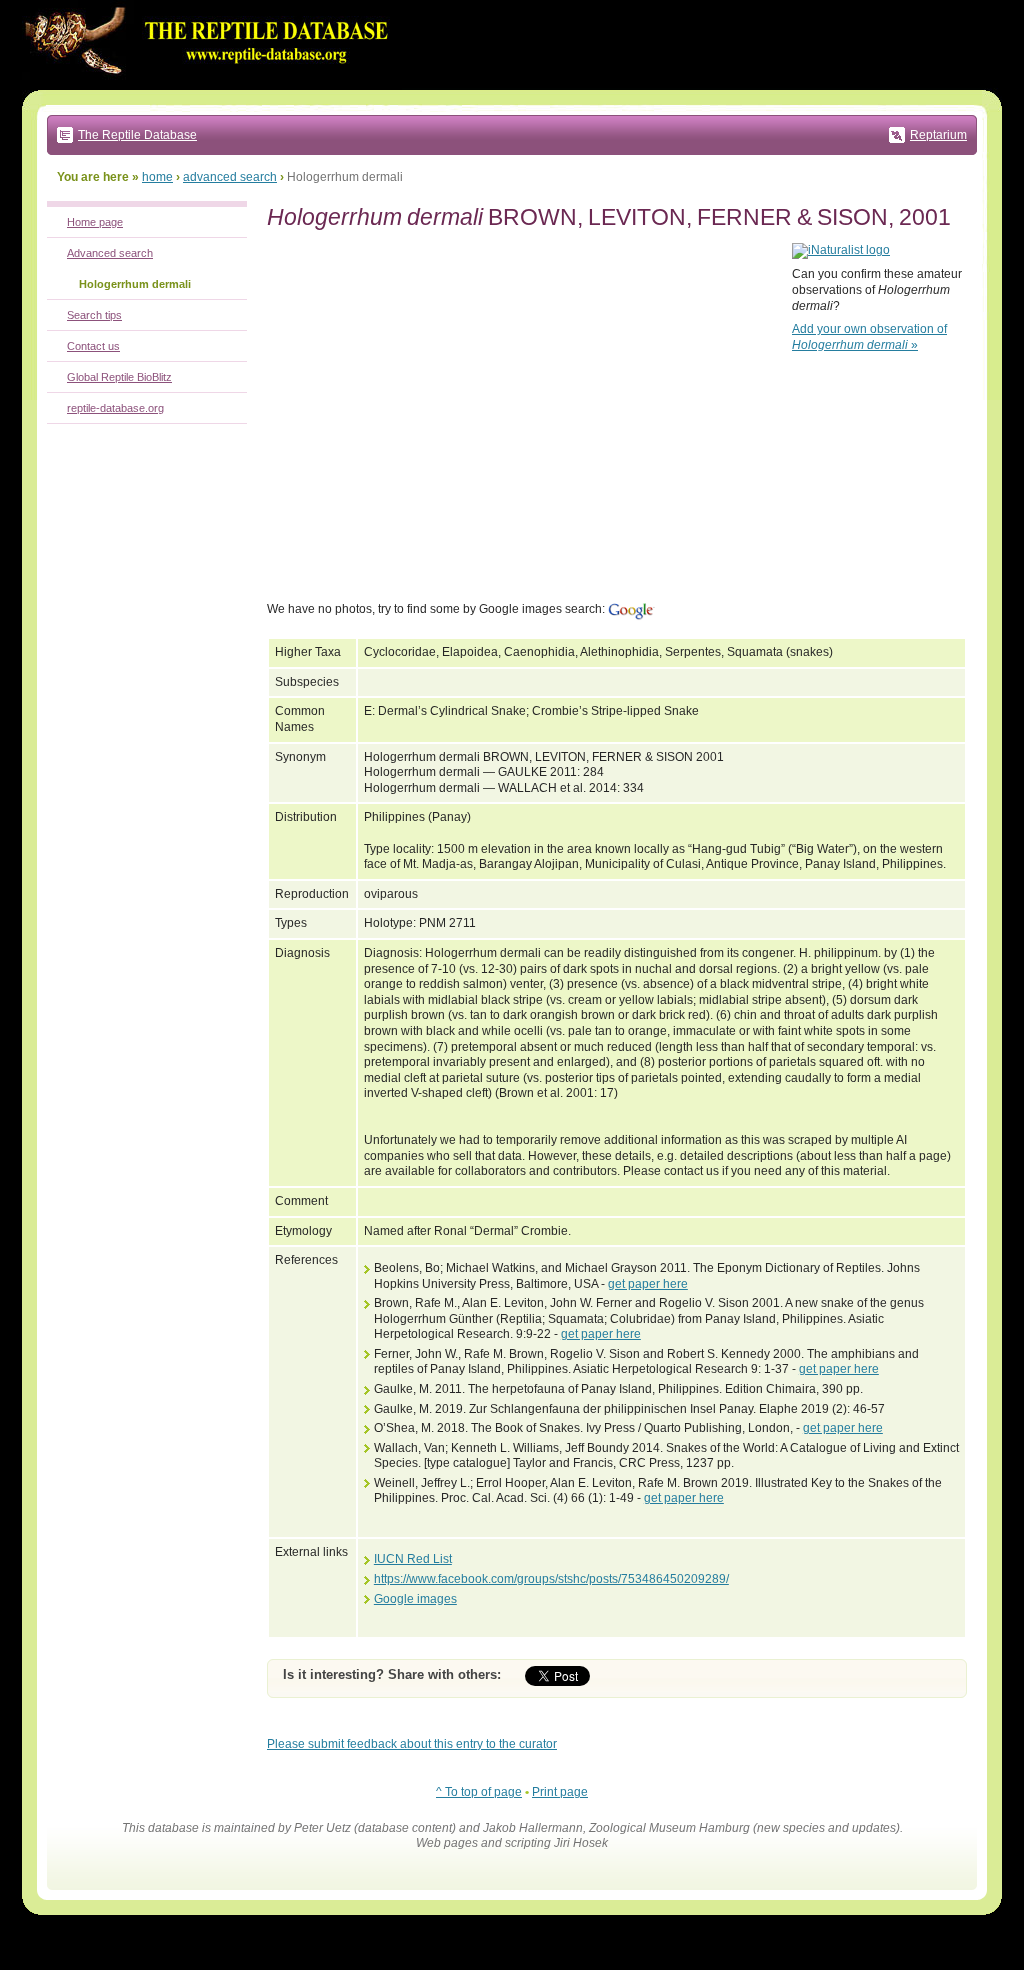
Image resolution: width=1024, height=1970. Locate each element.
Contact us (93, 346)
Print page (560, 1792)
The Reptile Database (137, 135)
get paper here (648, 1284)
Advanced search (110, 253)
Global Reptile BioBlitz (119, 377)
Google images (415, 1599)
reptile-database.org (115, 408)
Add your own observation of (869, 337)
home (157, 177)
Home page (95, 222)
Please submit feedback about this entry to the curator (412, 1744)
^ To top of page (479, 1792)
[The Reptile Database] (212, 86)
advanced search (230, 177)
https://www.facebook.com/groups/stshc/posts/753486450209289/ (551, 1579)
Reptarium (938, 135)
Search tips (94, 315)
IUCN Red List (413, 1559)
